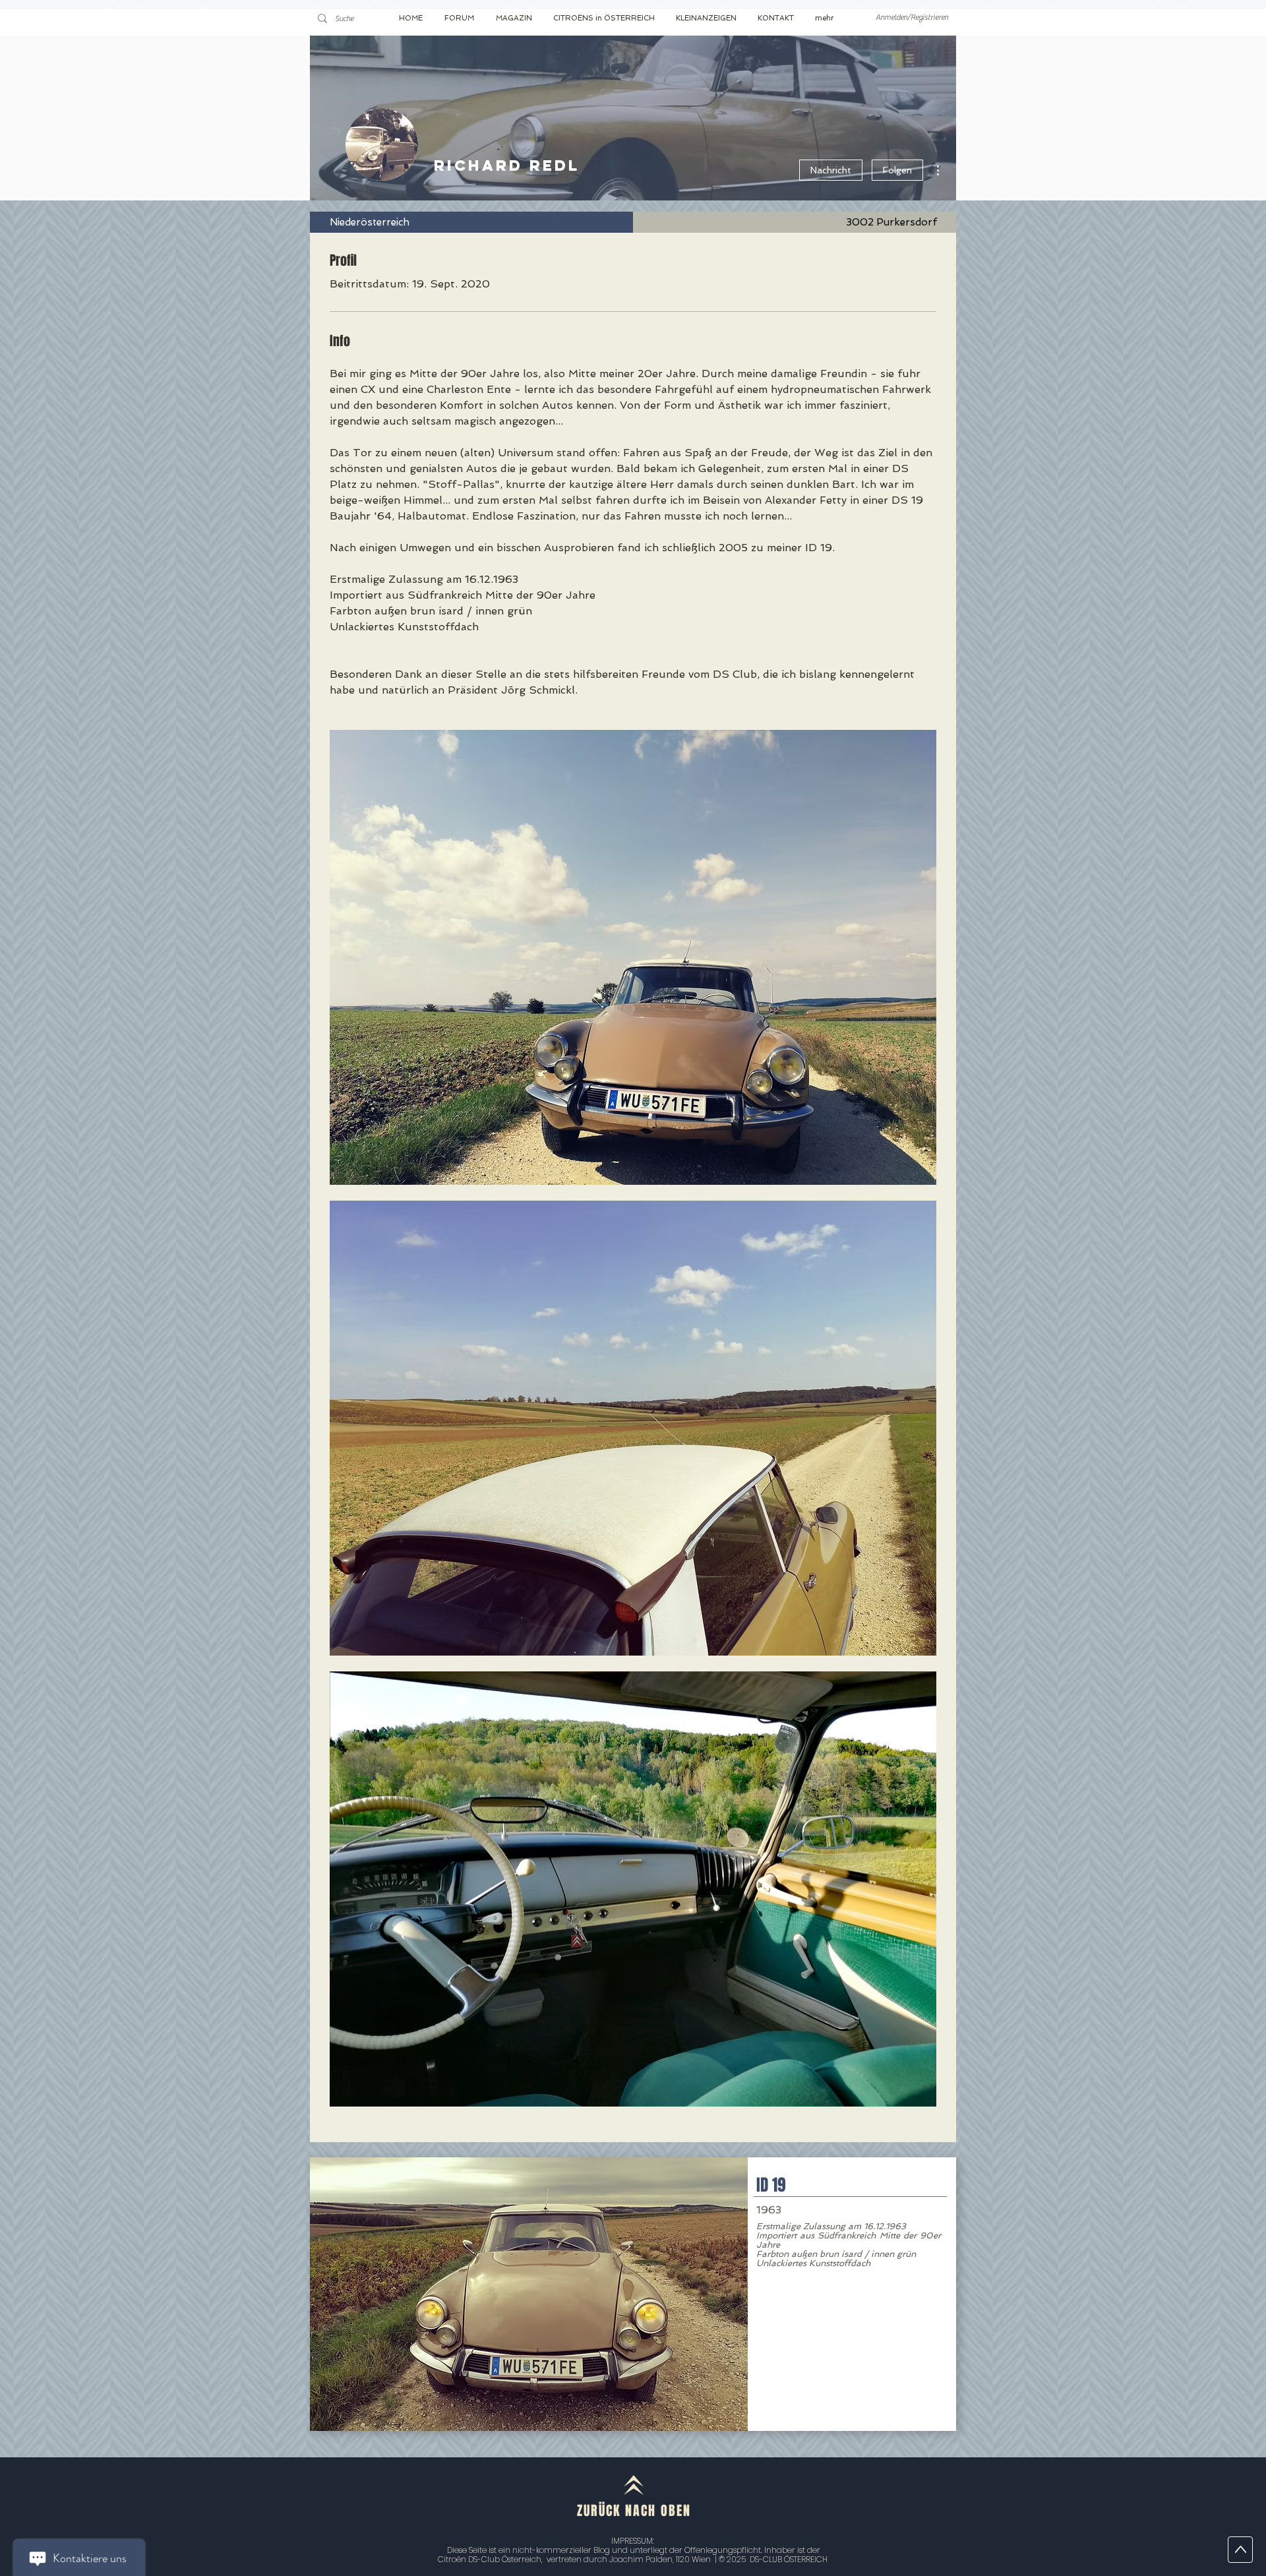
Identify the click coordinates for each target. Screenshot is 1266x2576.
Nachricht (831, 170)
